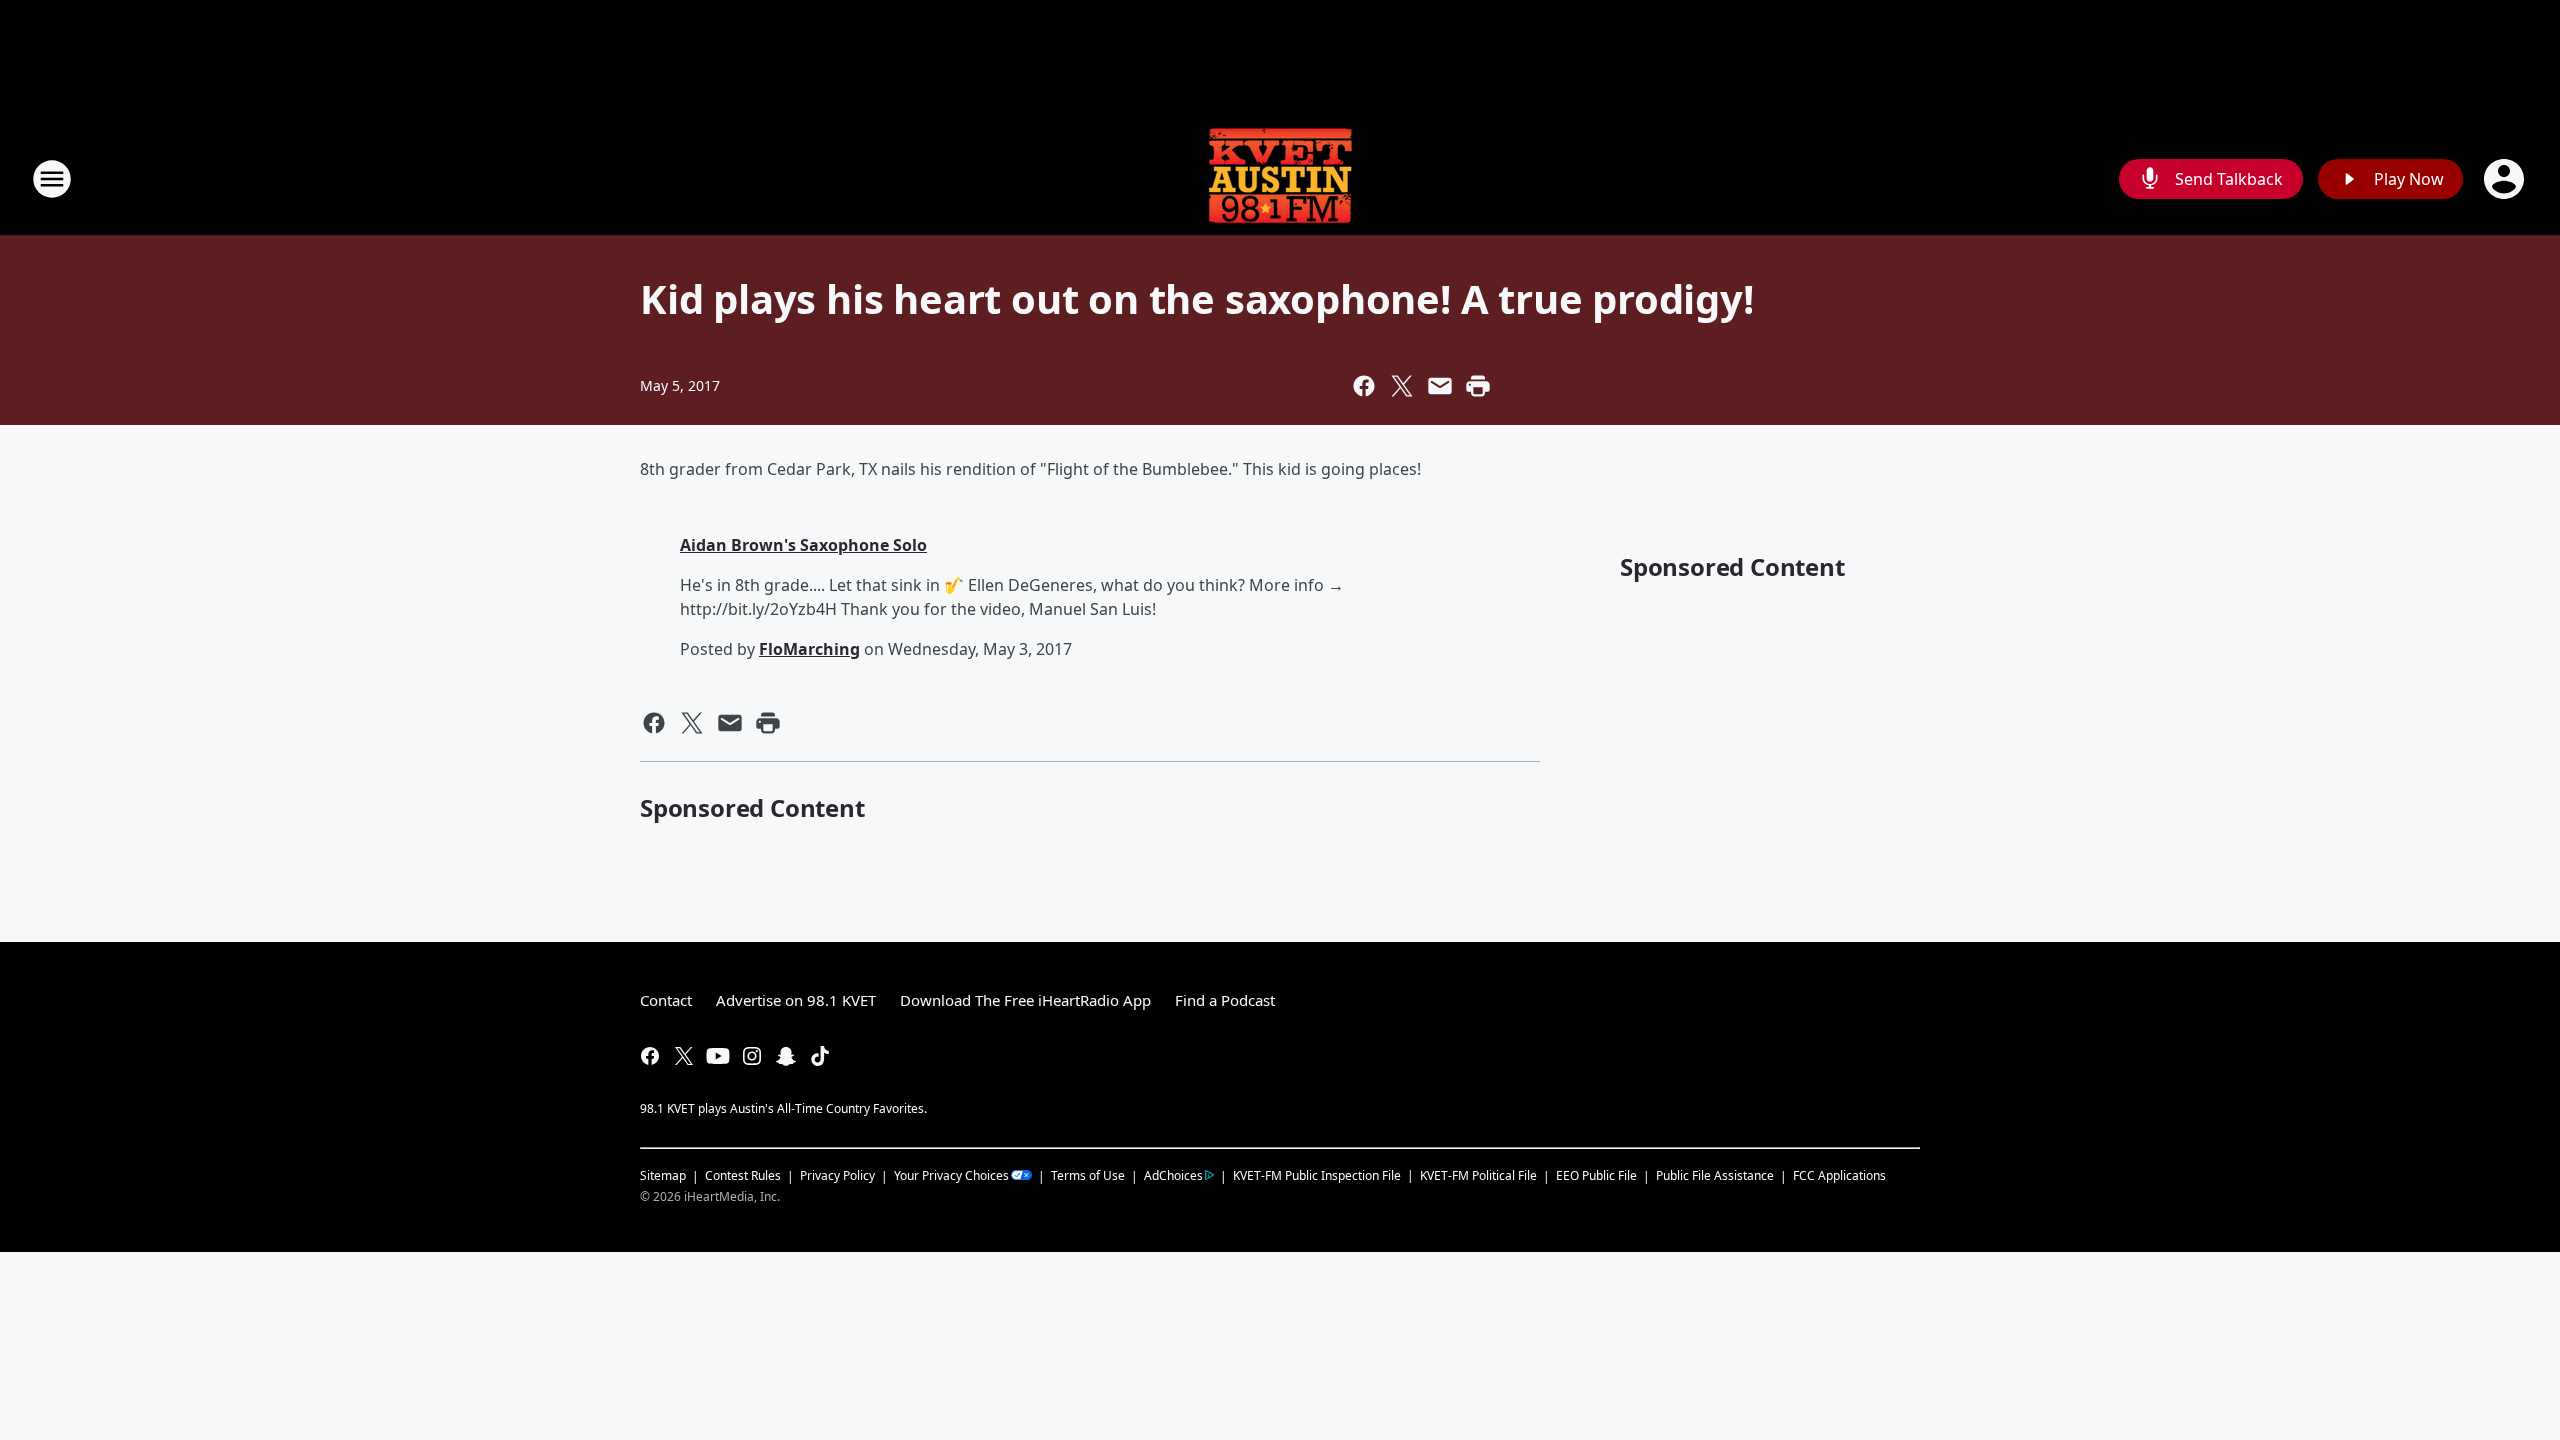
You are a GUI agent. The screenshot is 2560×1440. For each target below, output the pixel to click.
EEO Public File (1596, 1175)
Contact (666, 1000)
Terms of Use (1088, 1175)
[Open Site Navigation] (52, 179)
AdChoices (1173, 1175)
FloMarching (809, 649)
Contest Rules (743, 1175)
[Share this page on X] (1402, 386)
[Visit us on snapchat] (786, 1056)
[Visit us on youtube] (718, 1056)
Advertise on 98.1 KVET (796, 1000)
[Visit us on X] (684, 1056)
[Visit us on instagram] (752, 1056)
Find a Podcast (1225, 1000)
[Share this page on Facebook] (1364, 386)
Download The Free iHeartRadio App (1025, 1000)
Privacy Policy (837, 1175)
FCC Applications (1839, 1175)
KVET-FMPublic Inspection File (1317, 1175)
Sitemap (663, 1175)
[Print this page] (1478, 386)
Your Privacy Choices (951, 1175)
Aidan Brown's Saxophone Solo (803, 545)
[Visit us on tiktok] (820, 1056)
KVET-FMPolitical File (1478, 1175)
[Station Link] (1280, 178)
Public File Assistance (1715, 1175)
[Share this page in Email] (1440, 386)
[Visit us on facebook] (650, 1056)
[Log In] (2506, 179)
